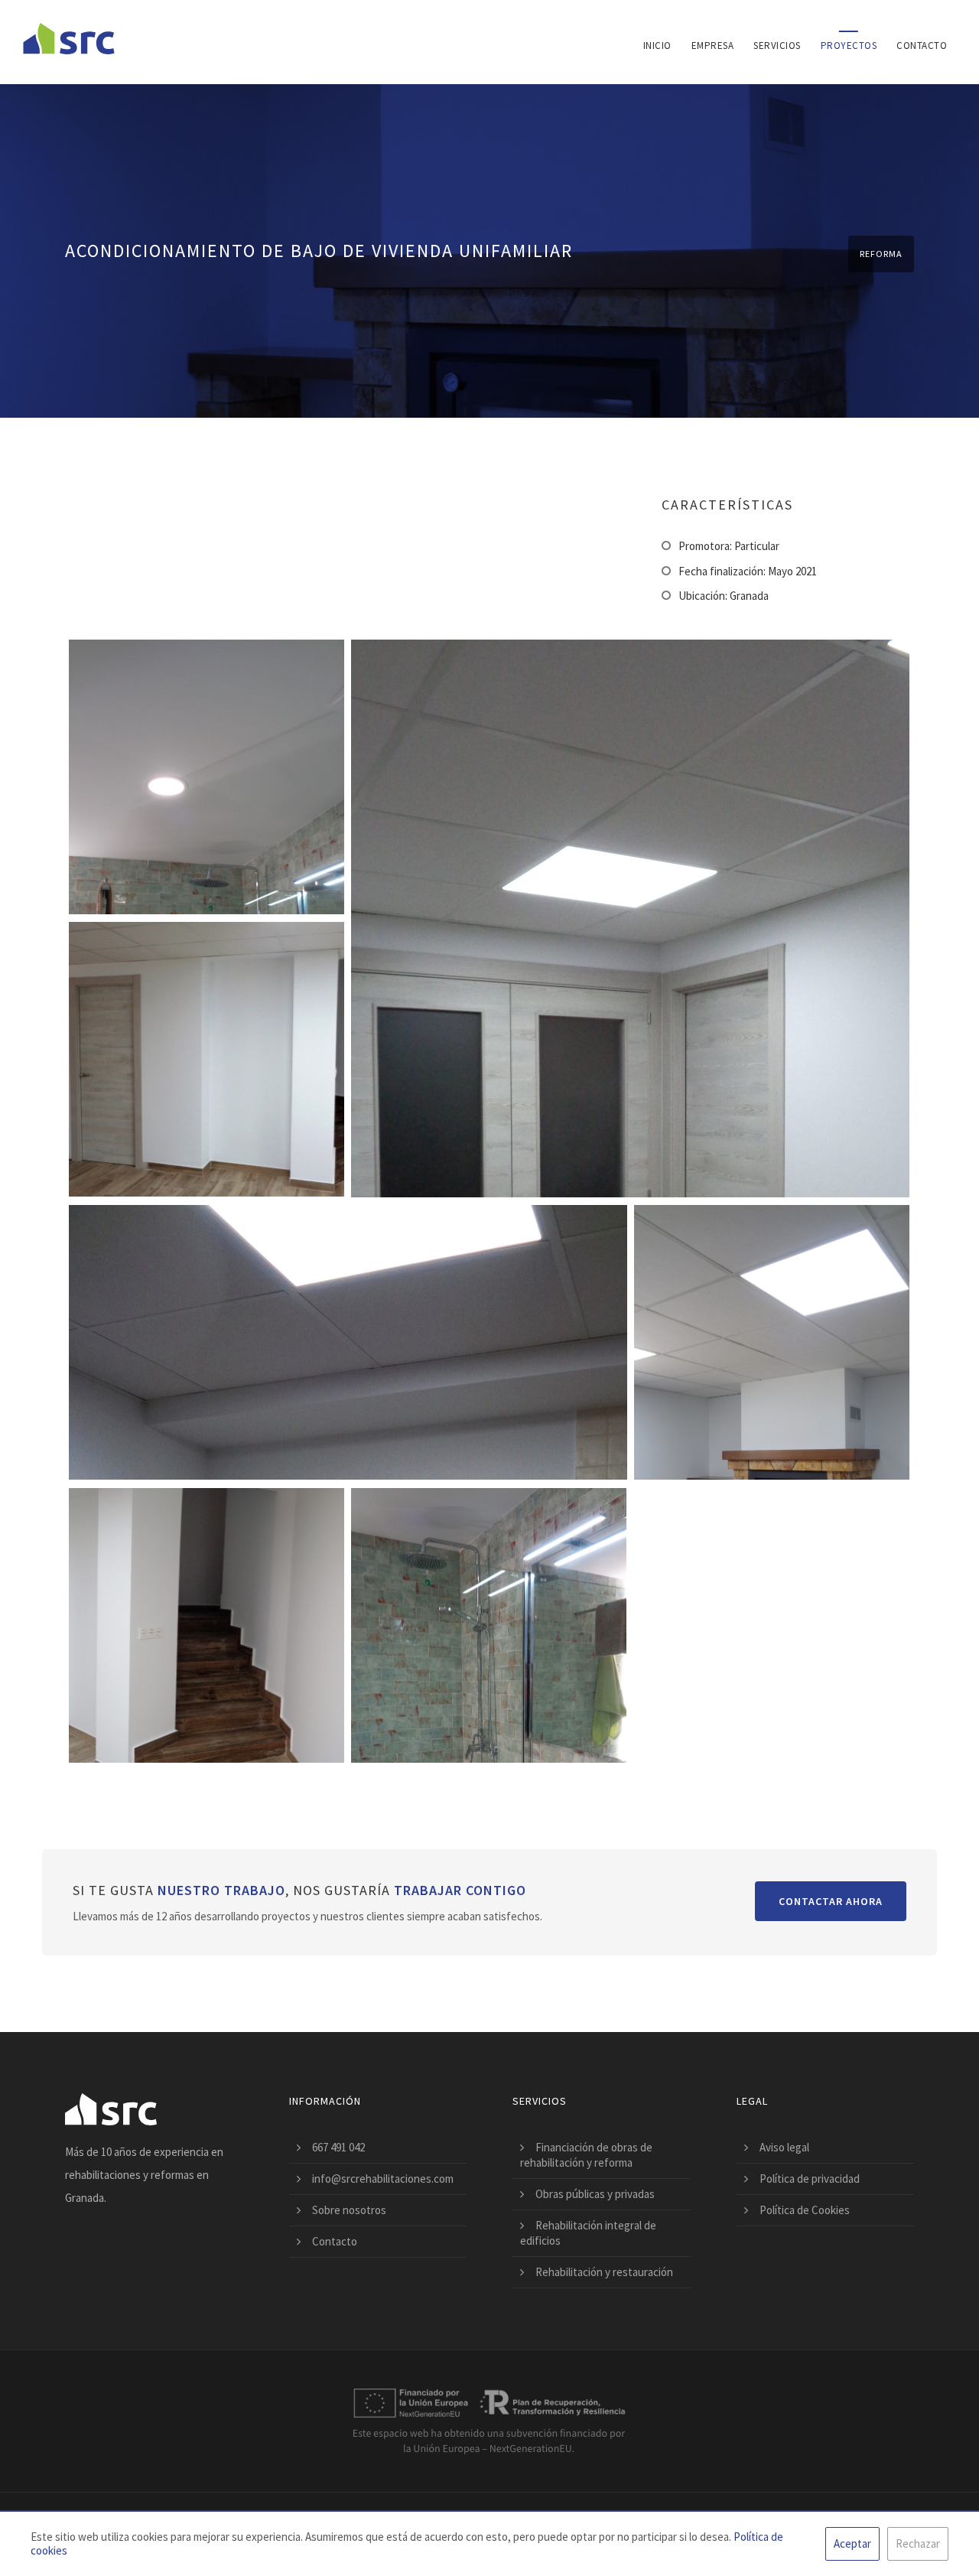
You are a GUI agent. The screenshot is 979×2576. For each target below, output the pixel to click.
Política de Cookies (805, 2210)
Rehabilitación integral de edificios (588, 2233)
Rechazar (918, 2543)
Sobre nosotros (349, 2210)
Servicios (777, 46)
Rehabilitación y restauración (604, 2272)
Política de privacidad (810, 2179)
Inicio (657, 46)
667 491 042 (338, 2147)
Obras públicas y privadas (595, 2194)
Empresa (713, 46)
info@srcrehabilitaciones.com (383, 2179)
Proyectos (849, 46)
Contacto (922, 46)
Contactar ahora (831, 1901)
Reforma (881, 254)
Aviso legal (784, 2147)
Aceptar (852, 2543)
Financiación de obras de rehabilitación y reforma (586, 2155)
